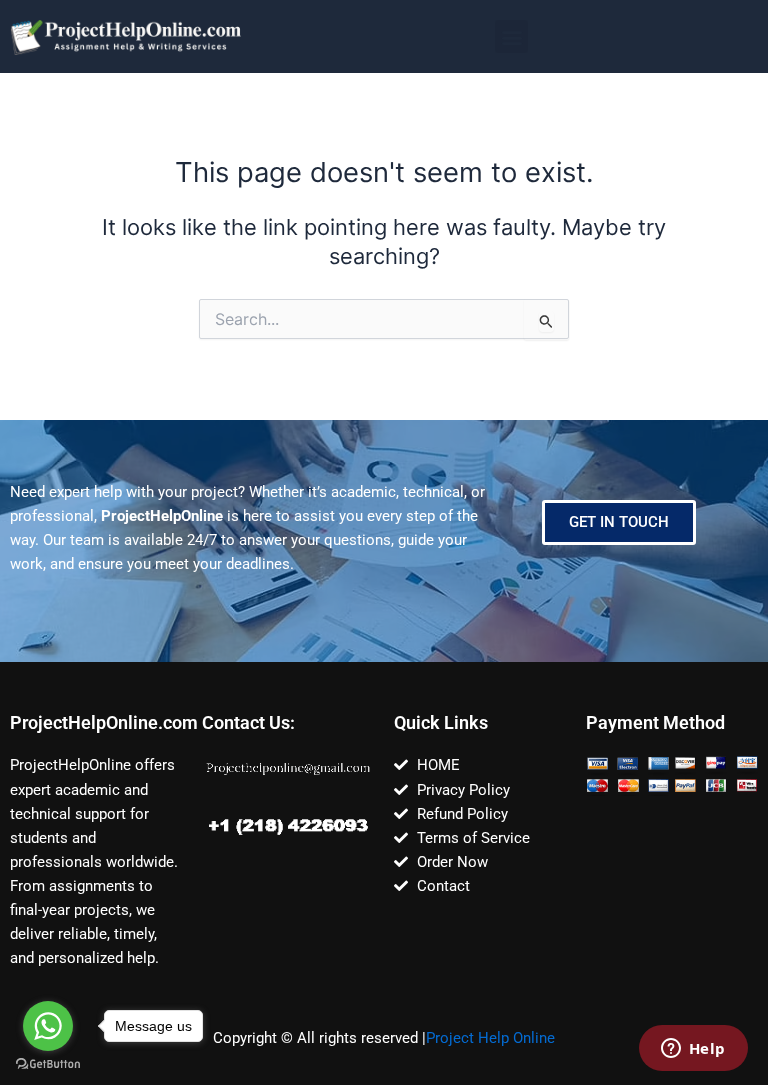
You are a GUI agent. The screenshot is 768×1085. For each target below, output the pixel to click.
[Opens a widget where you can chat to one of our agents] (693, 1050)
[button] (511, 36)
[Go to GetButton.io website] (48, 1064)
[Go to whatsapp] (48, 1026)
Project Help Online (490, 1038)
